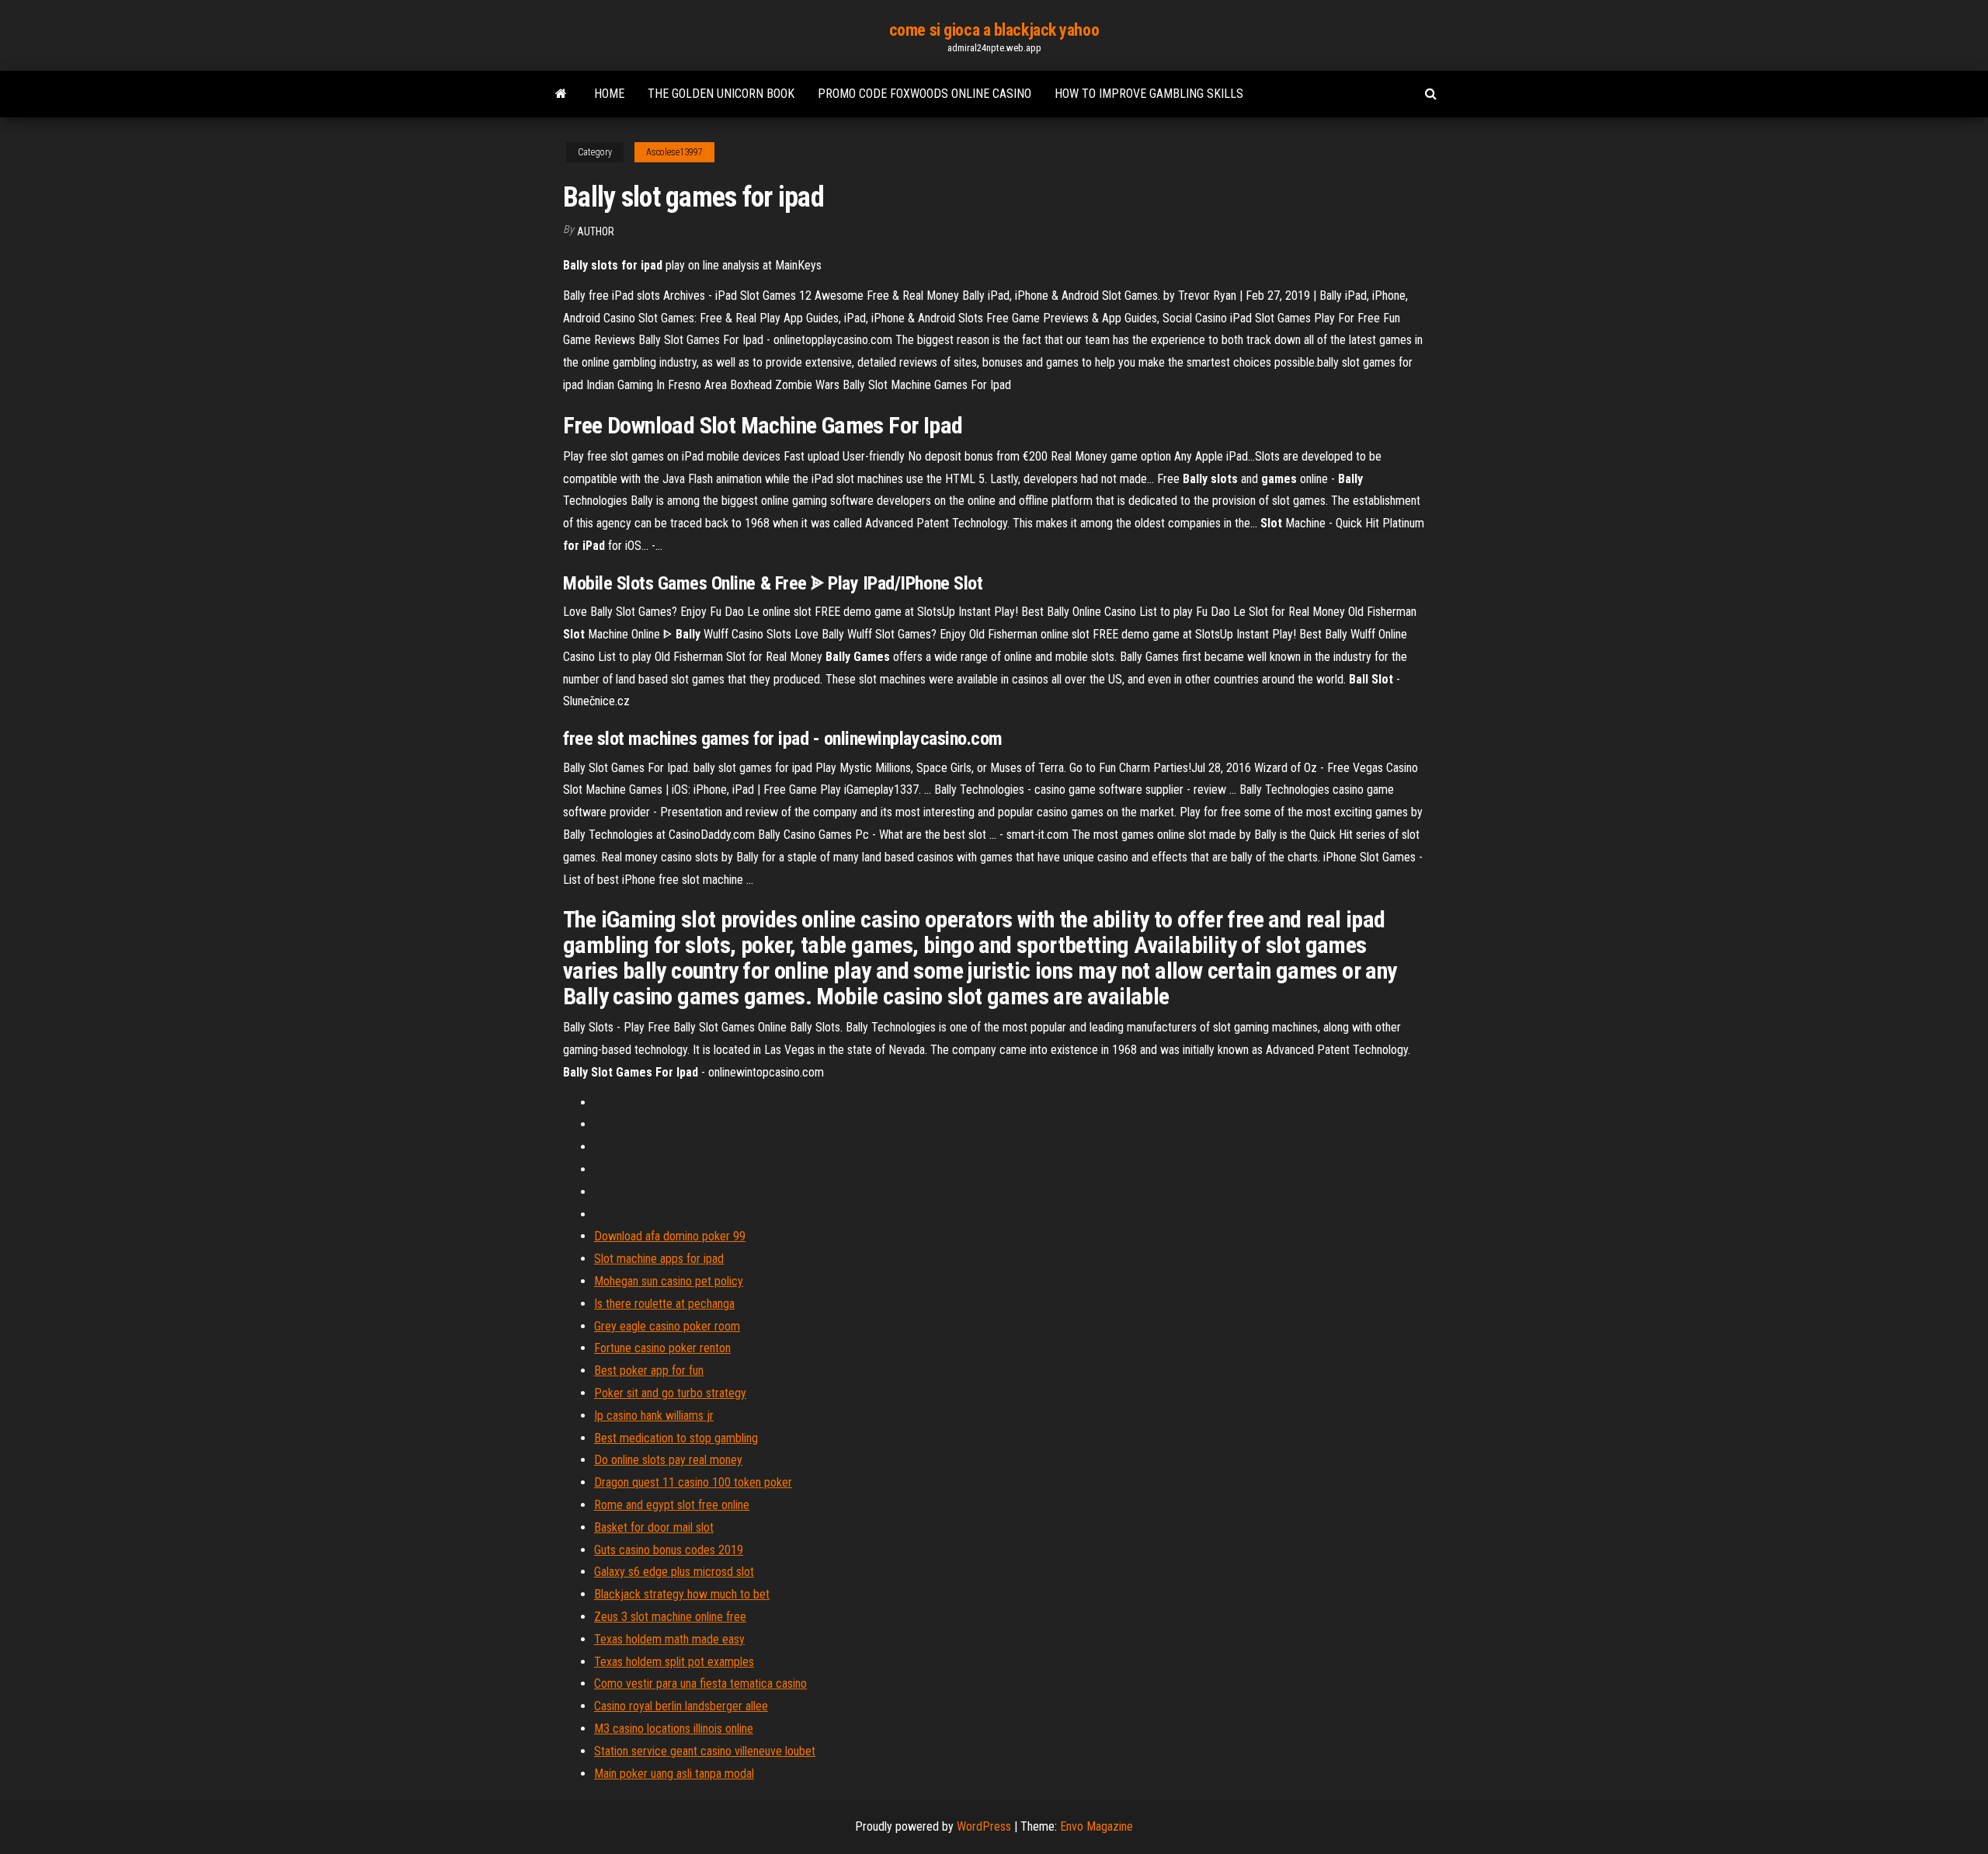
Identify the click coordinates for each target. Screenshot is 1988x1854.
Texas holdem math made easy (669, 1639)
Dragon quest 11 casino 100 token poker (693, 1482)
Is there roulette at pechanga (664, 1304)
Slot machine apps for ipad (659, 1259)
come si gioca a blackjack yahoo (994, 30)
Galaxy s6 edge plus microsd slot (674, 1572)
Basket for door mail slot (654, 1527)
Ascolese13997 (674, 152)
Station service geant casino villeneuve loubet (705, 1751)
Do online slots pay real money (668, 1460)
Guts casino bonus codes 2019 (669, 1550)
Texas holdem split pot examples (674, 1662)
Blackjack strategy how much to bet (682, 1594)
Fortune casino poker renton (662, 1348)
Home (609, 94)
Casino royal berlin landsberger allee (681, 1706)
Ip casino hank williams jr (654, 1416)
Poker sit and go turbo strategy (670, 1393)
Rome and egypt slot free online (672, 1505)
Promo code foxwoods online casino (924, 94)
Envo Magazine (1097, 1826)
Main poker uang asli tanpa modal (674, 1774)
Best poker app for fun (649, 1370)
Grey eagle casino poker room (667, 1326)
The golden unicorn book (721, 94)
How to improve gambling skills (1149, 94)
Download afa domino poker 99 (670, 1236)
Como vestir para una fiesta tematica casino (700, 1684)
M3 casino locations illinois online (674, 1729)
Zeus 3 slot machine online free (670, 1617)
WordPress (984, 1826)
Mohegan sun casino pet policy (669, 1281)
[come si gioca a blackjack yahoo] (561, 94)
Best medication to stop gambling (676, 1438)
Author (596, 231)
